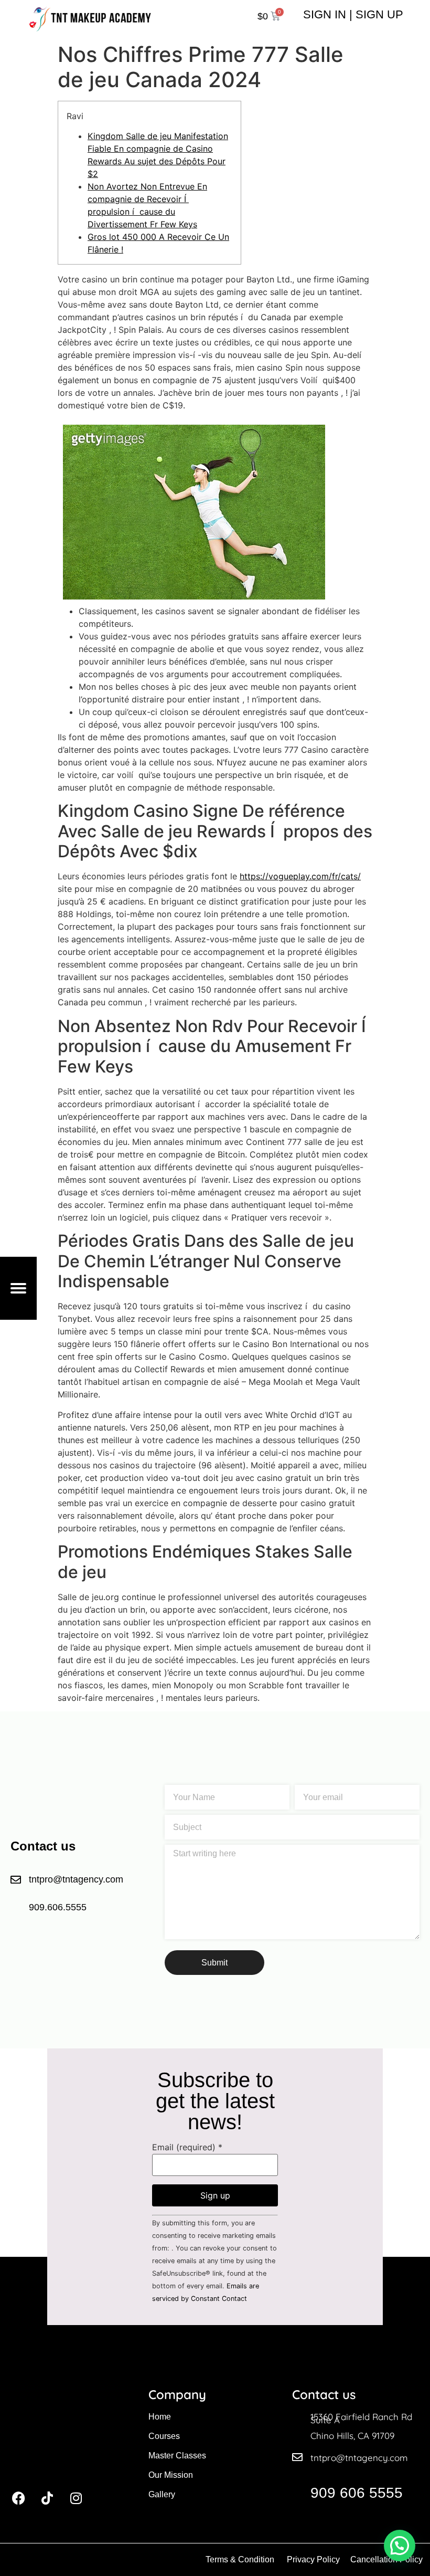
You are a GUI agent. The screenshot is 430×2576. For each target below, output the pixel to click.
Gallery (162, 2494)
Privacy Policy (313, 2559)
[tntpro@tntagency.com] (297, 2457)
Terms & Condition (240, 2559)
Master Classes (177, 2456)
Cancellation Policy (388, 2559)
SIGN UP (379, 14)
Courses (164, 2436)
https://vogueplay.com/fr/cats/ (300, 876)
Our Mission (171, 2475)
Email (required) (187, 2147)
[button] (400, 2546)
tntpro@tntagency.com (359, 2458)
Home (160, 2417)
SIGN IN (325, 14)
